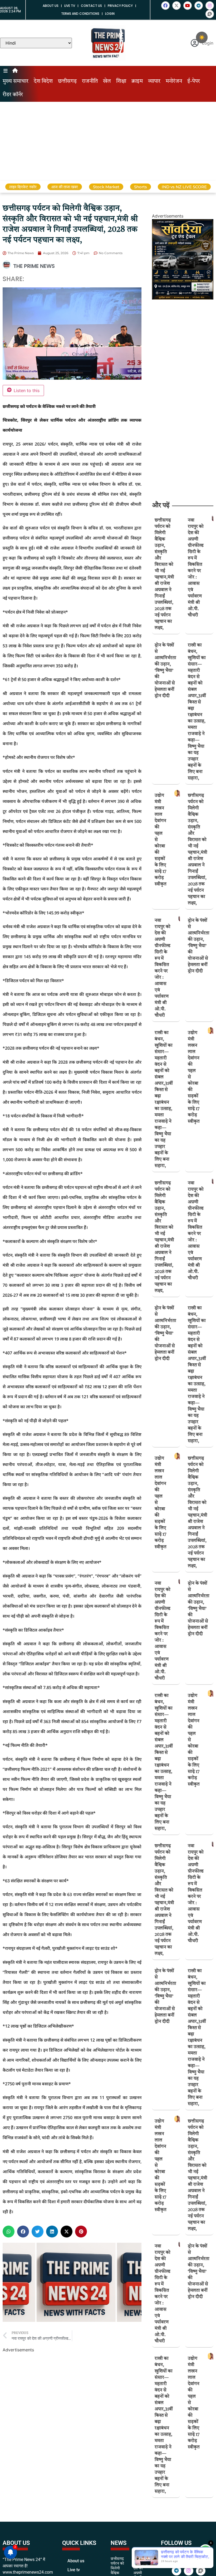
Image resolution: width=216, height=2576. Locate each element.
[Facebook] (165, 6)
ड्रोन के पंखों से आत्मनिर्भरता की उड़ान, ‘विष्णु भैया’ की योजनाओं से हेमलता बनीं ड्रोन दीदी (165, 671)
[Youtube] (188, 6)
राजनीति (90, 81)
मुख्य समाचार (16, 81)
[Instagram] (210, 6)
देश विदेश (43, 81)
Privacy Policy (120, 6)
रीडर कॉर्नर (13, 95)
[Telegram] (199, 6)
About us (51, 6)
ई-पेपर (194, 81)
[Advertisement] (108, 141)
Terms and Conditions (80, 14)
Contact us (91, 6)
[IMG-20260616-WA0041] (183, 298)
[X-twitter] (176, 6)
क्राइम (137, 81)
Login (110, 14)
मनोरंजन (174, 81)
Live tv (70, 6)
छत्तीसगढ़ (67, 81)
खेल (107, 81)
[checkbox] (202, 37)
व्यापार (154, 81)
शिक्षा (121, 81)
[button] (9, 2232)
